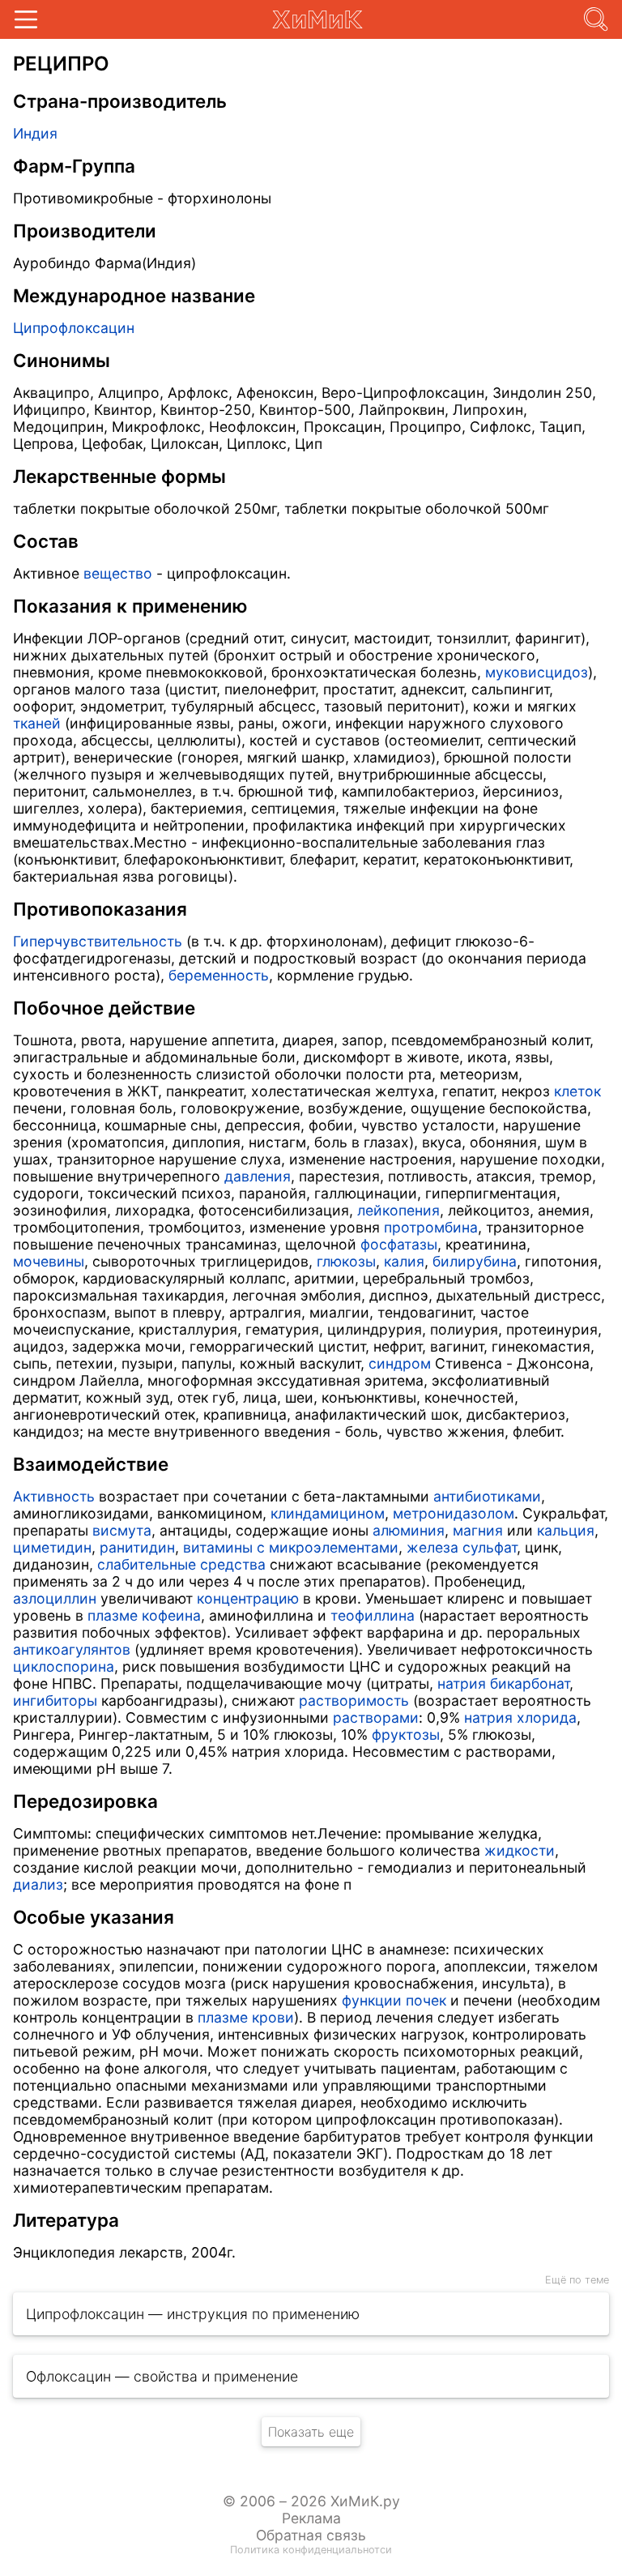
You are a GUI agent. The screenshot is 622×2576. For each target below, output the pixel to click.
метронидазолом (454, 1513)
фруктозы (406, 1734)
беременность (219, 975)
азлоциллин (55, 1598)
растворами (376, 1717)
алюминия (409, 1530)
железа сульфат (462, 1547)
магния (478, 1530)
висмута (122, 1530)
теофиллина (373, 1615)
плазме (113, 1615)
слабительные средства (181, 1564)
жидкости (520, 1850)
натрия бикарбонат (503, 1683)
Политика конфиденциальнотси (311, 2550)
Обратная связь (311, 2535)
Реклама (311, 2518)
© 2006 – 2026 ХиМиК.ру (311, 2501)
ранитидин (137, 1547)
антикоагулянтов (72, 1649)
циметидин (52, 1547)
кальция (566, 1530)
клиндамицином (328, 1513)
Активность (54, 1496)
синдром (400, 1363)
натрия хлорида (520, 1717)
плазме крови (246, 2017)
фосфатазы (399, 1244)
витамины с (224, 1547)
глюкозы (346, 1261)
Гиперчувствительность (98, 941)
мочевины (49, 1261)
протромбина (431, 1227)
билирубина (475, 1261)
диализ (38, 1884)
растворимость (354, 1700)
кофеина (171, 1615)
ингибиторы (55, 1700)
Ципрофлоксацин (74, 328)
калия (404, 1261)
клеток (577, 1091)
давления (258, 1176)
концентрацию (248, 1598)
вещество (118, 573)
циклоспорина (64, 1666)
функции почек (394, 2000)
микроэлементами (334, 1547)
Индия (35, 133)
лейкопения (398, 1210)
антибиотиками (487, 1496)
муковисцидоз (537, 672)
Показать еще (311, 2432)
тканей (37, 723)
